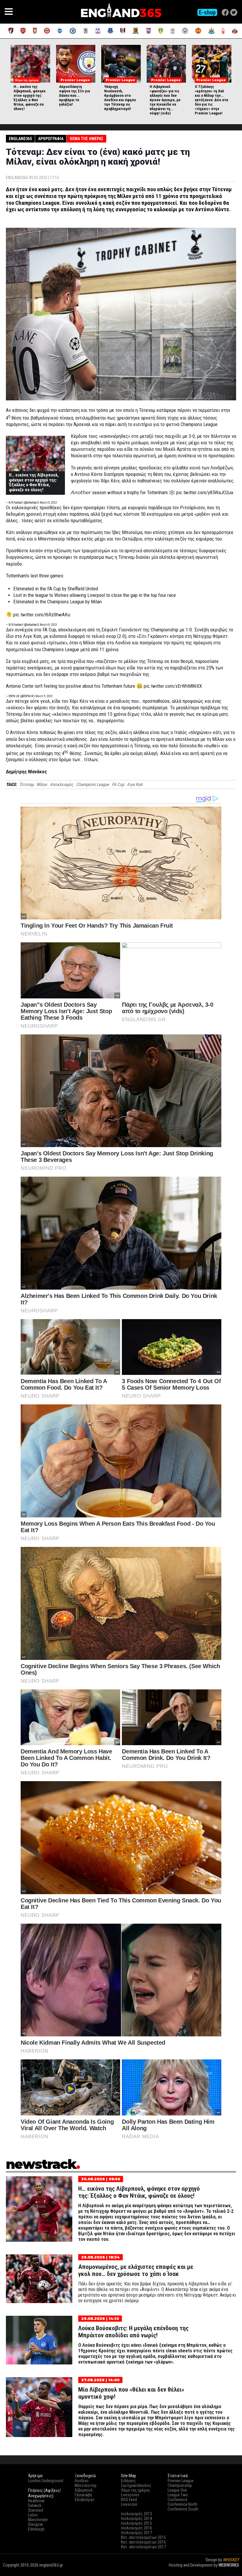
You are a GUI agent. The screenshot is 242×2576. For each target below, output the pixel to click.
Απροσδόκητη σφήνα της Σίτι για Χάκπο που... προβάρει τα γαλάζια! (75, 95)
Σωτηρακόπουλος (136, 2485)
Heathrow (36, 2501)
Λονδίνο (82, 2481)
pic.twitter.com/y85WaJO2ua (205, 492)
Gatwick (35, 2505)
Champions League (93, 785)
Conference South (183, 2509)
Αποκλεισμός (62, 785)
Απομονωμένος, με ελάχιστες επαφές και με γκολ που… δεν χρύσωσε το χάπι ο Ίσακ (136, 2270)
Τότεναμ (26, 785)
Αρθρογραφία (51, 139)
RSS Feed (129, 2500)
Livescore (129, 2504)
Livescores (130, 2495)
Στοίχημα (231, 2570)
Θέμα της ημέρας (86, 139)
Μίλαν (42, 785)
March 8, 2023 (48, 503)
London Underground (46, 2481)
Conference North (183, 2504)
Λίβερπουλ (84, 2490)
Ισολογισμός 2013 (136, 2514)
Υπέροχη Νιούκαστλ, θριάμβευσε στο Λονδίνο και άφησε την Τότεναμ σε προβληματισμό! (120, 98)
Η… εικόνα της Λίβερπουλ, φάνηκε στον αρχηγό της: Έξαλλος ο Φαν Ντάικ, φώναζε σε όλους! (30, 98)
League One (177, 2490)
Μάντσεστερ (86, 2485)
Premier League (181, 2481)
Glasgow (35, 2524)
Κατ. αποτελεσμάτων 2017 (143, 2547)
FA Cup (118, 785)
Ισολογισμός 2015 (136, 2523)
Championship (180, 2485)
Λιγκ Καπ (135, 785)
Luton (33, 2515)
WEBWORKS (229, 2565)
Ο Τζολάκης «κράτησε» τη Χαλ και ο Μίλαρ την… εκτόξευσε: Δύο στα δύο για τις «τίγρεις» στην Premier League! (211, 100)
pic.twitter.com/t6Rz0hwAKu (42, 615)
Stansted (36, 2510)
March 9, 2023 (44, 696)
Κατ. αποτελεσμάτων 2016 (143, 2542)
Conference (178, 2500)
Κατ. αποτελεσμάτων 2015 (143, 2537)
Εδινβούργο (85, 2500)
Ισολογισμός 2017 (136, 2533)
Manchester (38, 2520)
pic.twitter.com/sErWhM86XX (173, 686)
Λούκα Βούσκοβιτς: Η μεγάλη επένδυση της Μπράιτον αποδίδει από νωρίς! (133, 2332)
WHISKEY (231, 2560)
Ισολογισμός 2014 (136, 2518)
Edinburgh (36, 2529)
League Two (178, 2495)
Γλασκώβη (83, 2495)
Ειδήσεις (129, 2481)
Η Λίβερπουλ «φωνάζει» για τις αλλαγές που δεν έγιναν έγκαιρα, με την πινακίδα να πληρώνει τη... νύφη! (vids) (165, 100)
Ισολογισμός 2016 (136, 2528)
